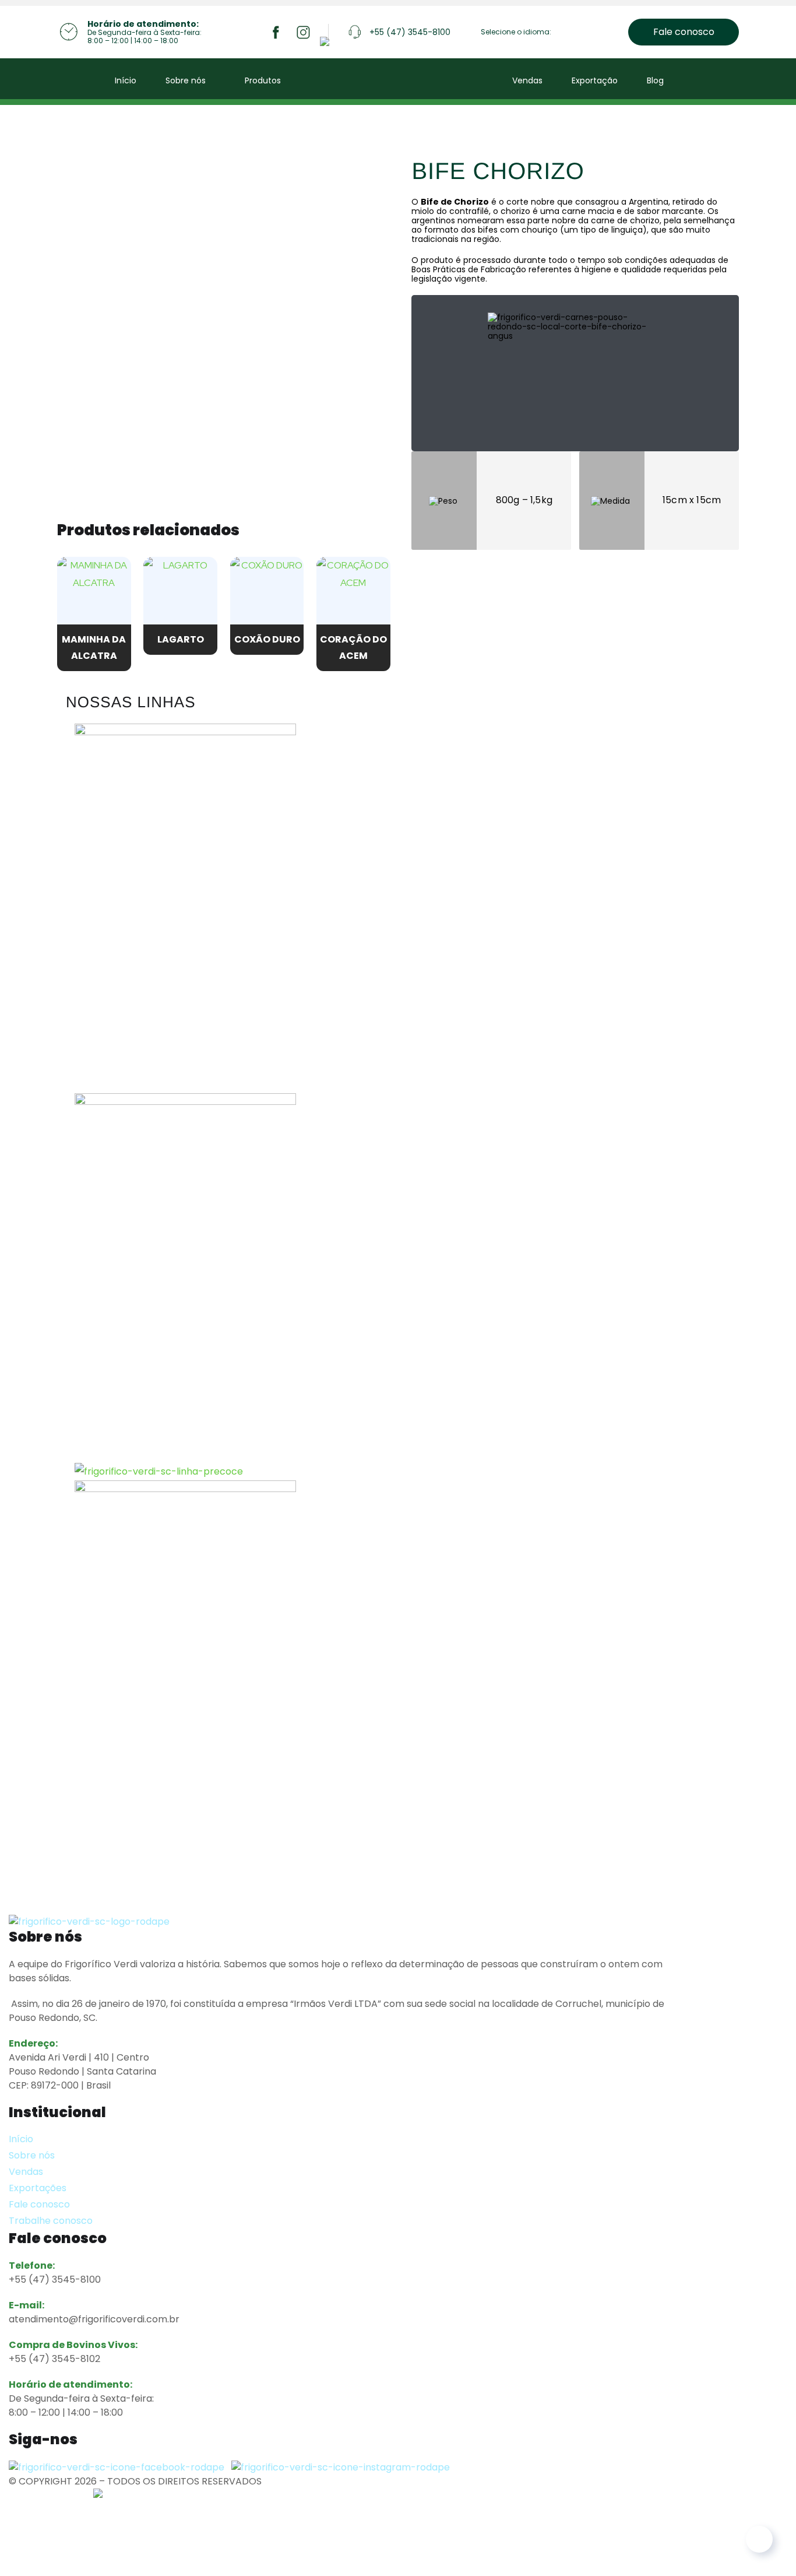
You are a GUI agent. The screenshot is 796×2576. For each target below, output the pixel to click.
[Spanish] (594, 34)
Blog (655, 80)
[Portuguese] (579, 34)
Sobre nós (186, 80)
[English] (564, 34)
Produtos (263, 80)
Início (126, 80)
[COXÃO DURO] (267, 594)
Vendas (527, 80)
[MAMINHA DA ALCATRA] (94, 594)
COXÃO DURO (267, 639)
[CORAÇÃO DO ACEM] (353, 594)
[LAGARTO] (180, 594)
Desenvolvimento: (51, 2495)
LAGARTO (181, 639)
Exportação (595, 80)
